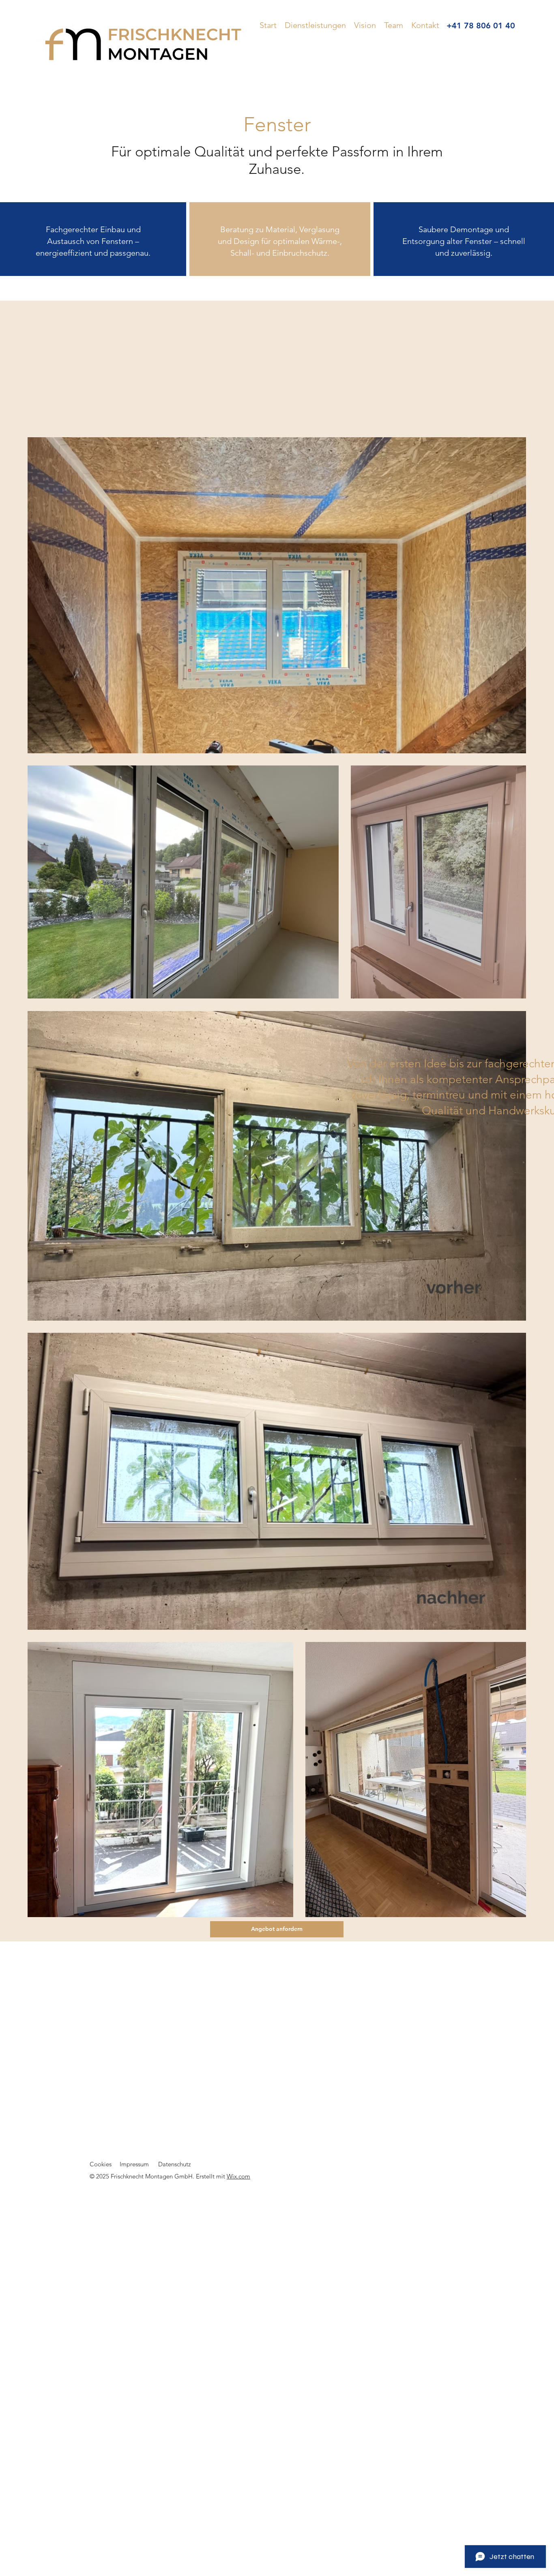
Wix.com (238, 2176)
